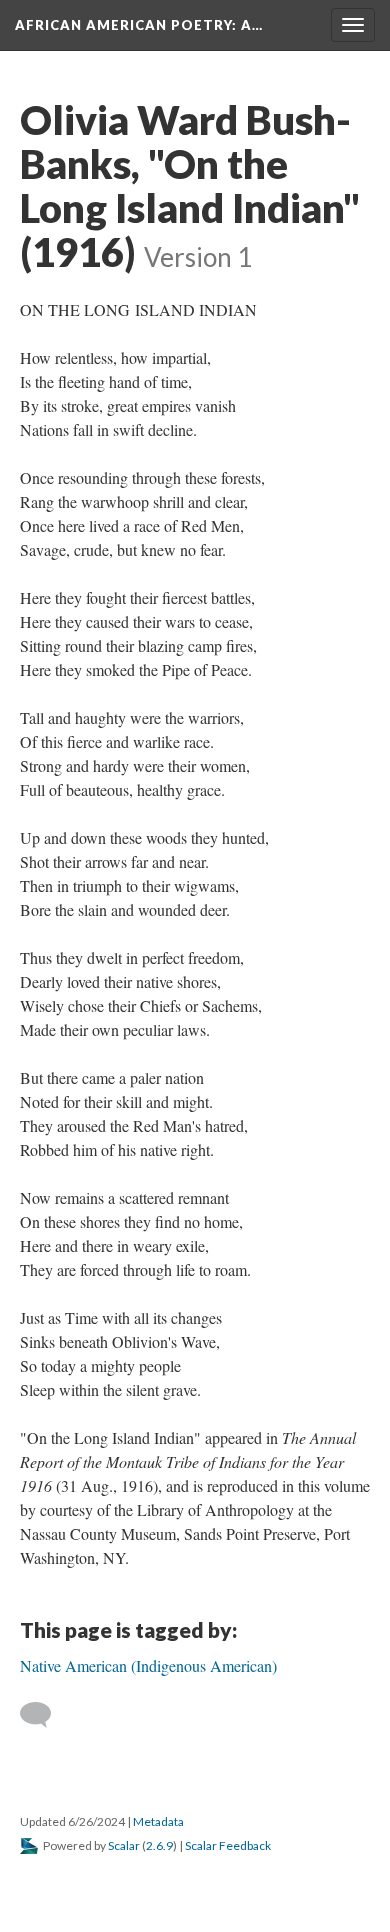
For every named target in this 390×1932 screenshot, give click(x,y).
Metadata (158, 1821)
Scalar (124, 1845)
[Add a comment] (44, 1715)
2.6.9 (159, 1845)
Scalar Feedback (228, 1845)
